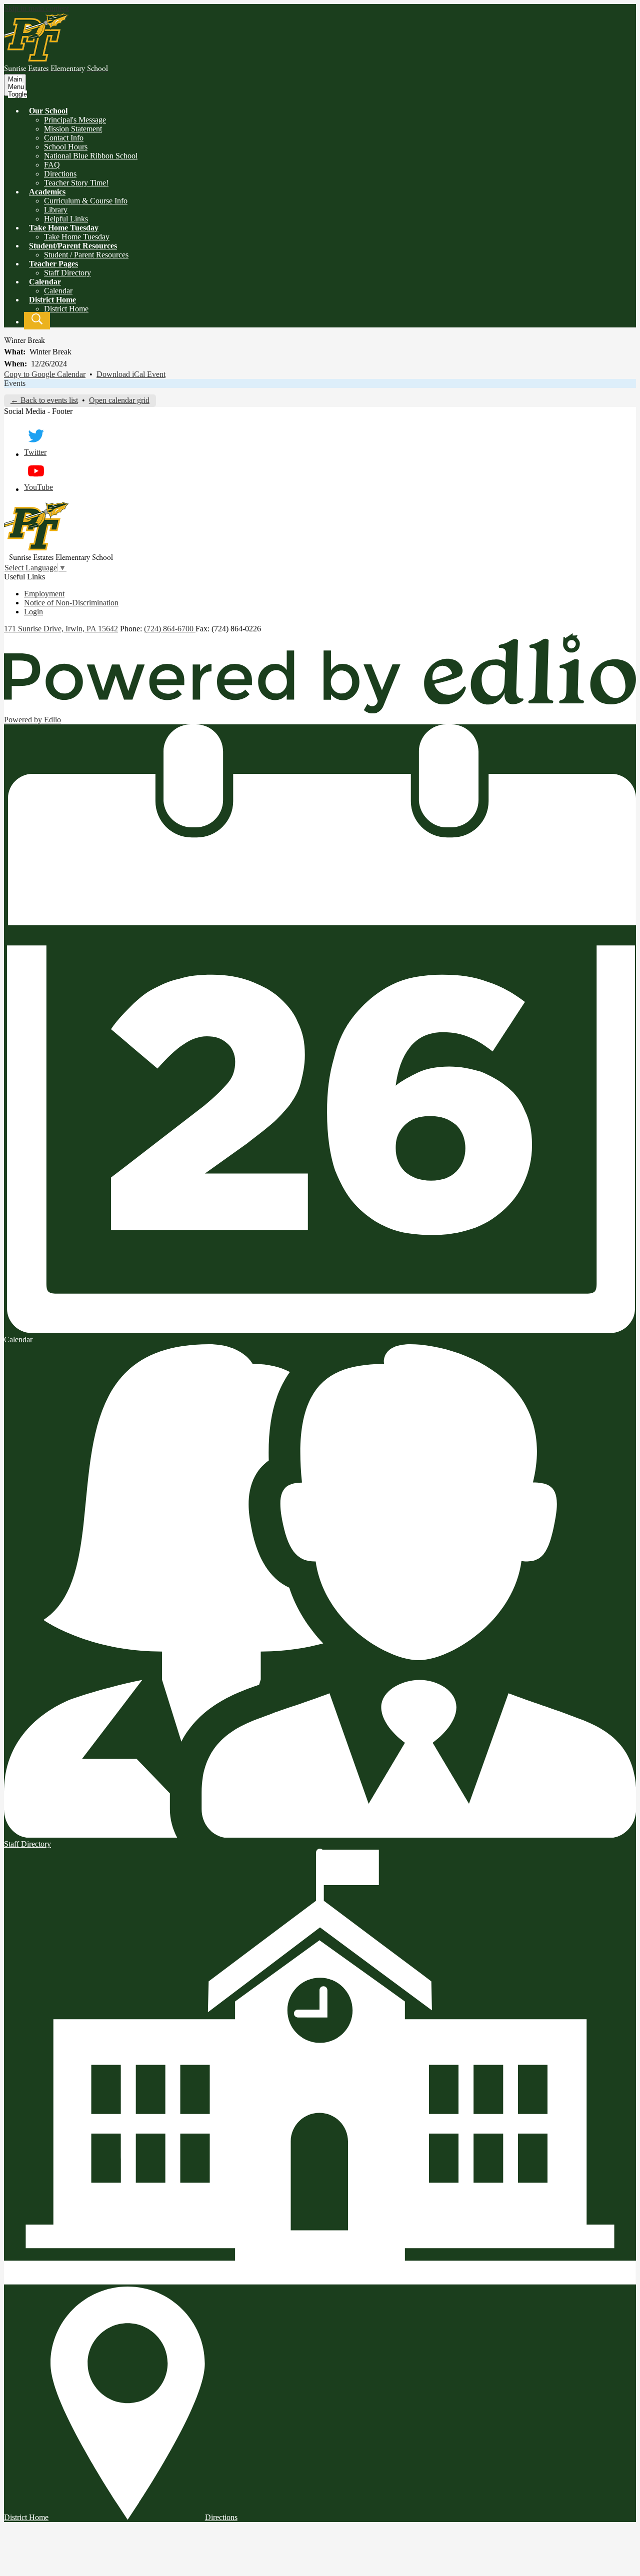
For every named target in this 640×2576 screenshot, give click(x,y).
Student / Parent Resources (86, 255)
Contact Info (64, 138)
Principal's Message (75, 120)
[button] (48, 111)
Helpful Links (66, 219)
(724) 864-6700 (170, 629)
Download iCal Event (131, 374)
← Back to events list (44, 400)
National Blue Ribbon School (91, 156)
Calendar (58, 291)
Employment (44, 594)
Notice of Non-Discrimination (71, 603)
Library (56, 210)
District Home (66, 309)
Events (15, 383)
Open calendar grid (119, 400)
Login (33, 612)
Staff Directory (67, 273)
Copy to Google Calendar (45, 374)
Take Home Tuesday (77, 237)
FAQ (52, 165)
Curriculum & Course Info (86, 201)
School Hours (66, 147)
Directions (60, 174)
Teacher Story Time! (76, 183)
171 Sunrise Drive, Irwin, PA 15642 (61, 629)
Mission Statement (73, 129)
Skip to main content (36, 8)
